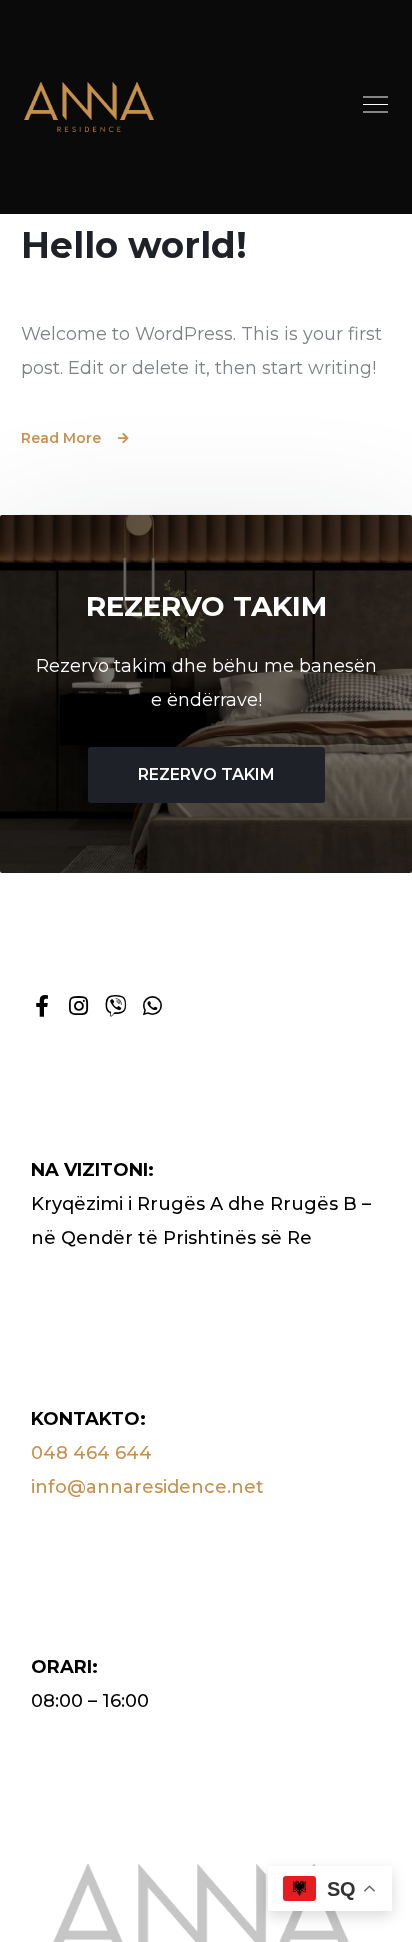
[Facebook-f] (42, 1006)
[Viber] (116, 1006)
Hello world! (134, 245)
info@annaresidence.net (147, 1487)
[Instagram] (79, 1006)
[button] (376, 107)
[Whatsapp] (153, 1006)
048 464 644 (91, 1453)
